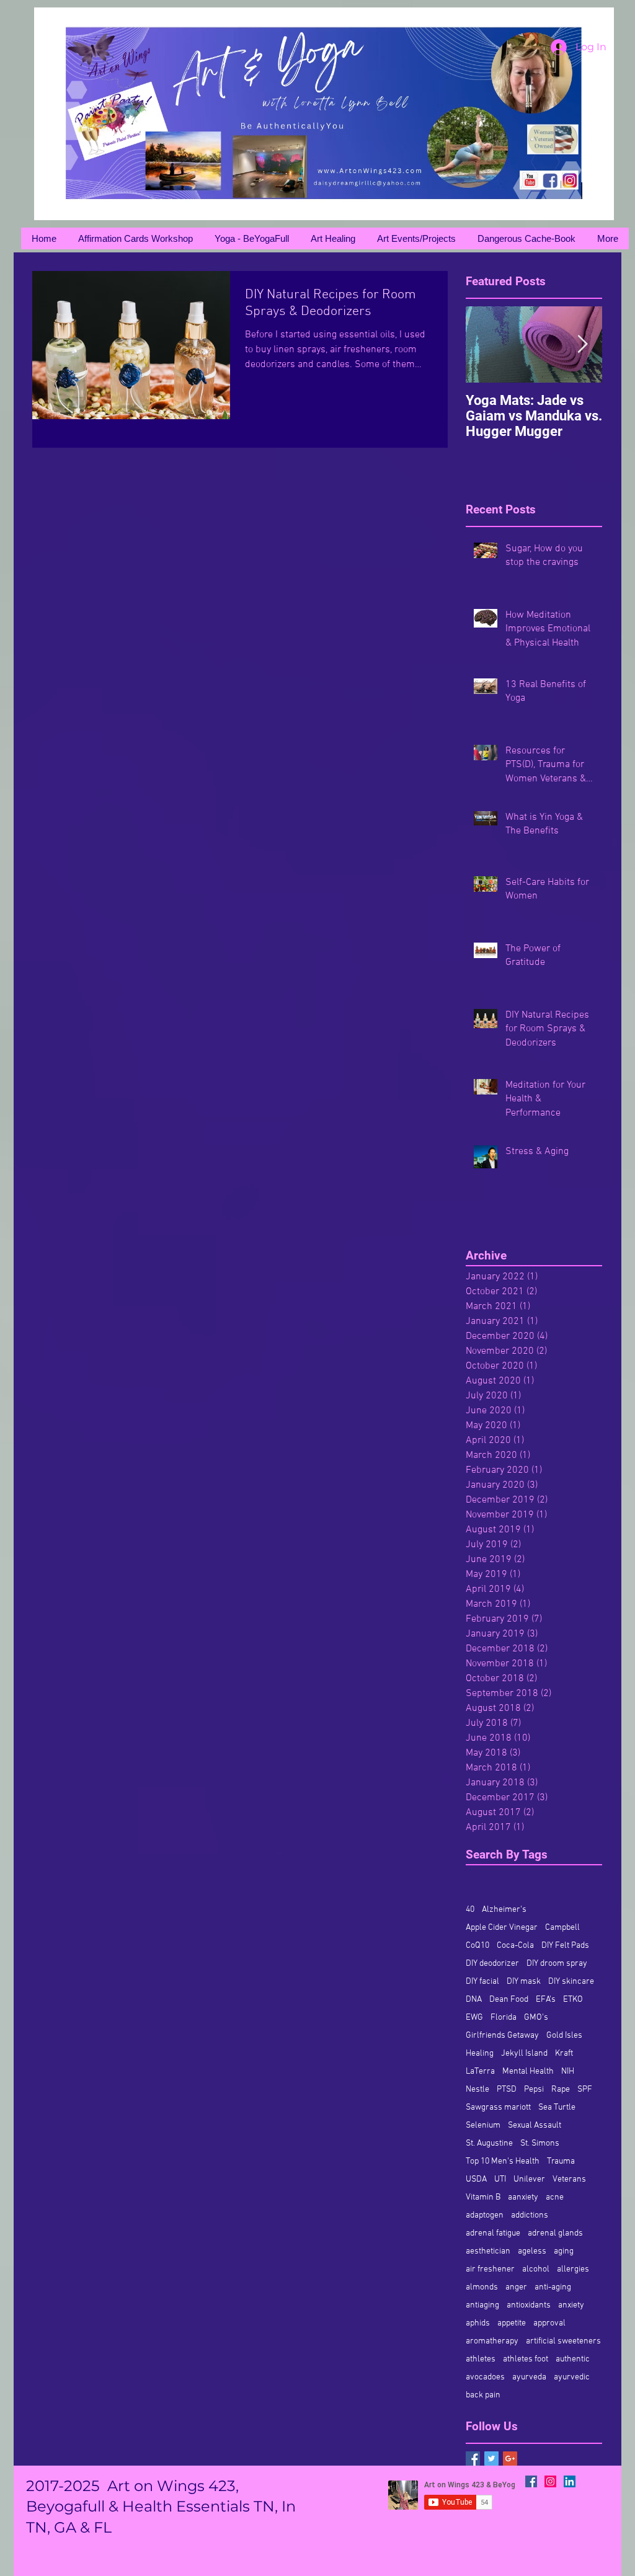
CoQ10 (477, 1946)
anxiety (571, 2305)
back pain (483, 2395)
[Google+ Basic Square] (510, 2458)
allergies (573, 2269)
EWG (474, 2018)
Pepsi (534, 2090)
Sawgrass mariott (498, 2107)
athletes (481, 2359)
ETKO (573, 2000)
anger (516, 2287)
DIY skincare (571, 1982)
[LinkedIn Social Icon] (570, 2481)
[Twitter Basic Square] (491, 2458)
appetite (512, 2323)
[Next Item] (582, 344)
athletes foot (526, 2359)
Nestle (477, 2090)
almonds (482, 2287)
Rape (561, 2090)
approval (549, 2323)
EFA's (546, 2000)
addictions (530, 2215)
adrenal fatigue (493, 2233)
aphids (478, 2323)
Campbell (562, 1928)
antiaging (482, 2305)
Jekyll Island (524, 2054)
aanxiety (523, 2197)
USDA (476, 2179)
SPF (585, 2090)
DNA (474, 2000)
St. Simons (540, 2143)
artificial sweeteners (563, 2341)
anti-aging (553, 2287)
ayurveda (529, 2377)
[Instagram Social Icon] (550, 2481)
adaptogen (485, 2215)
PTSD (507, 2090)
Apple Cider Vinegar (502, 1928)
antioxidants (529, 2305)
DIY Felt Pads (565, 1946)
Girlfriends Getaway (502, 2036)
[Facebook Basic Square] (473, 2458)
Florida (504, 2018)
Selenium (483, 2125)
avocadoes (485, 2377)
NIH (568, 2072)
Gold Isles (564, 2036)
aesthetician (488, 2251)
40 (470, 1910)
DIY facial (482, 1982)
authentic (573, 2359)
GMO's (536, 2018)
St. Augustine (489, 2143)
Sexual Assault (535, 2125)
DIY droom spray (557, 1964)
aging (564, 2251)
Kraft (564, 2054)
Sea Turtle (557, 2107)
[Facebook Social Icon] (531, 2481)
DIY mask (524, 1982)
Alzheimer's (504, 1910)
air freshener (490, 2269)
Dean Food (509, 2000)
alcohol (536, 2269)
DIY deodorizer (492, 1964)
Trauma (561, 2161)
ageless (532, 2251)
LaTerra (480, 2072)
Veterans (569, 2179)
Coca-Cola (515, 1946)
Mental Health (528, 2072)
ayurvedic (572, 2377)
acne (555, 2197)
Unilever (529, 2179)
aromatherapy (492, 2341)
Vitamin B (483, 2197)
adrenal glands (555, 2233)
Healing (480, 2054)
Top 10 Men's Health (503, 2161)
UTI (500, 2179)
